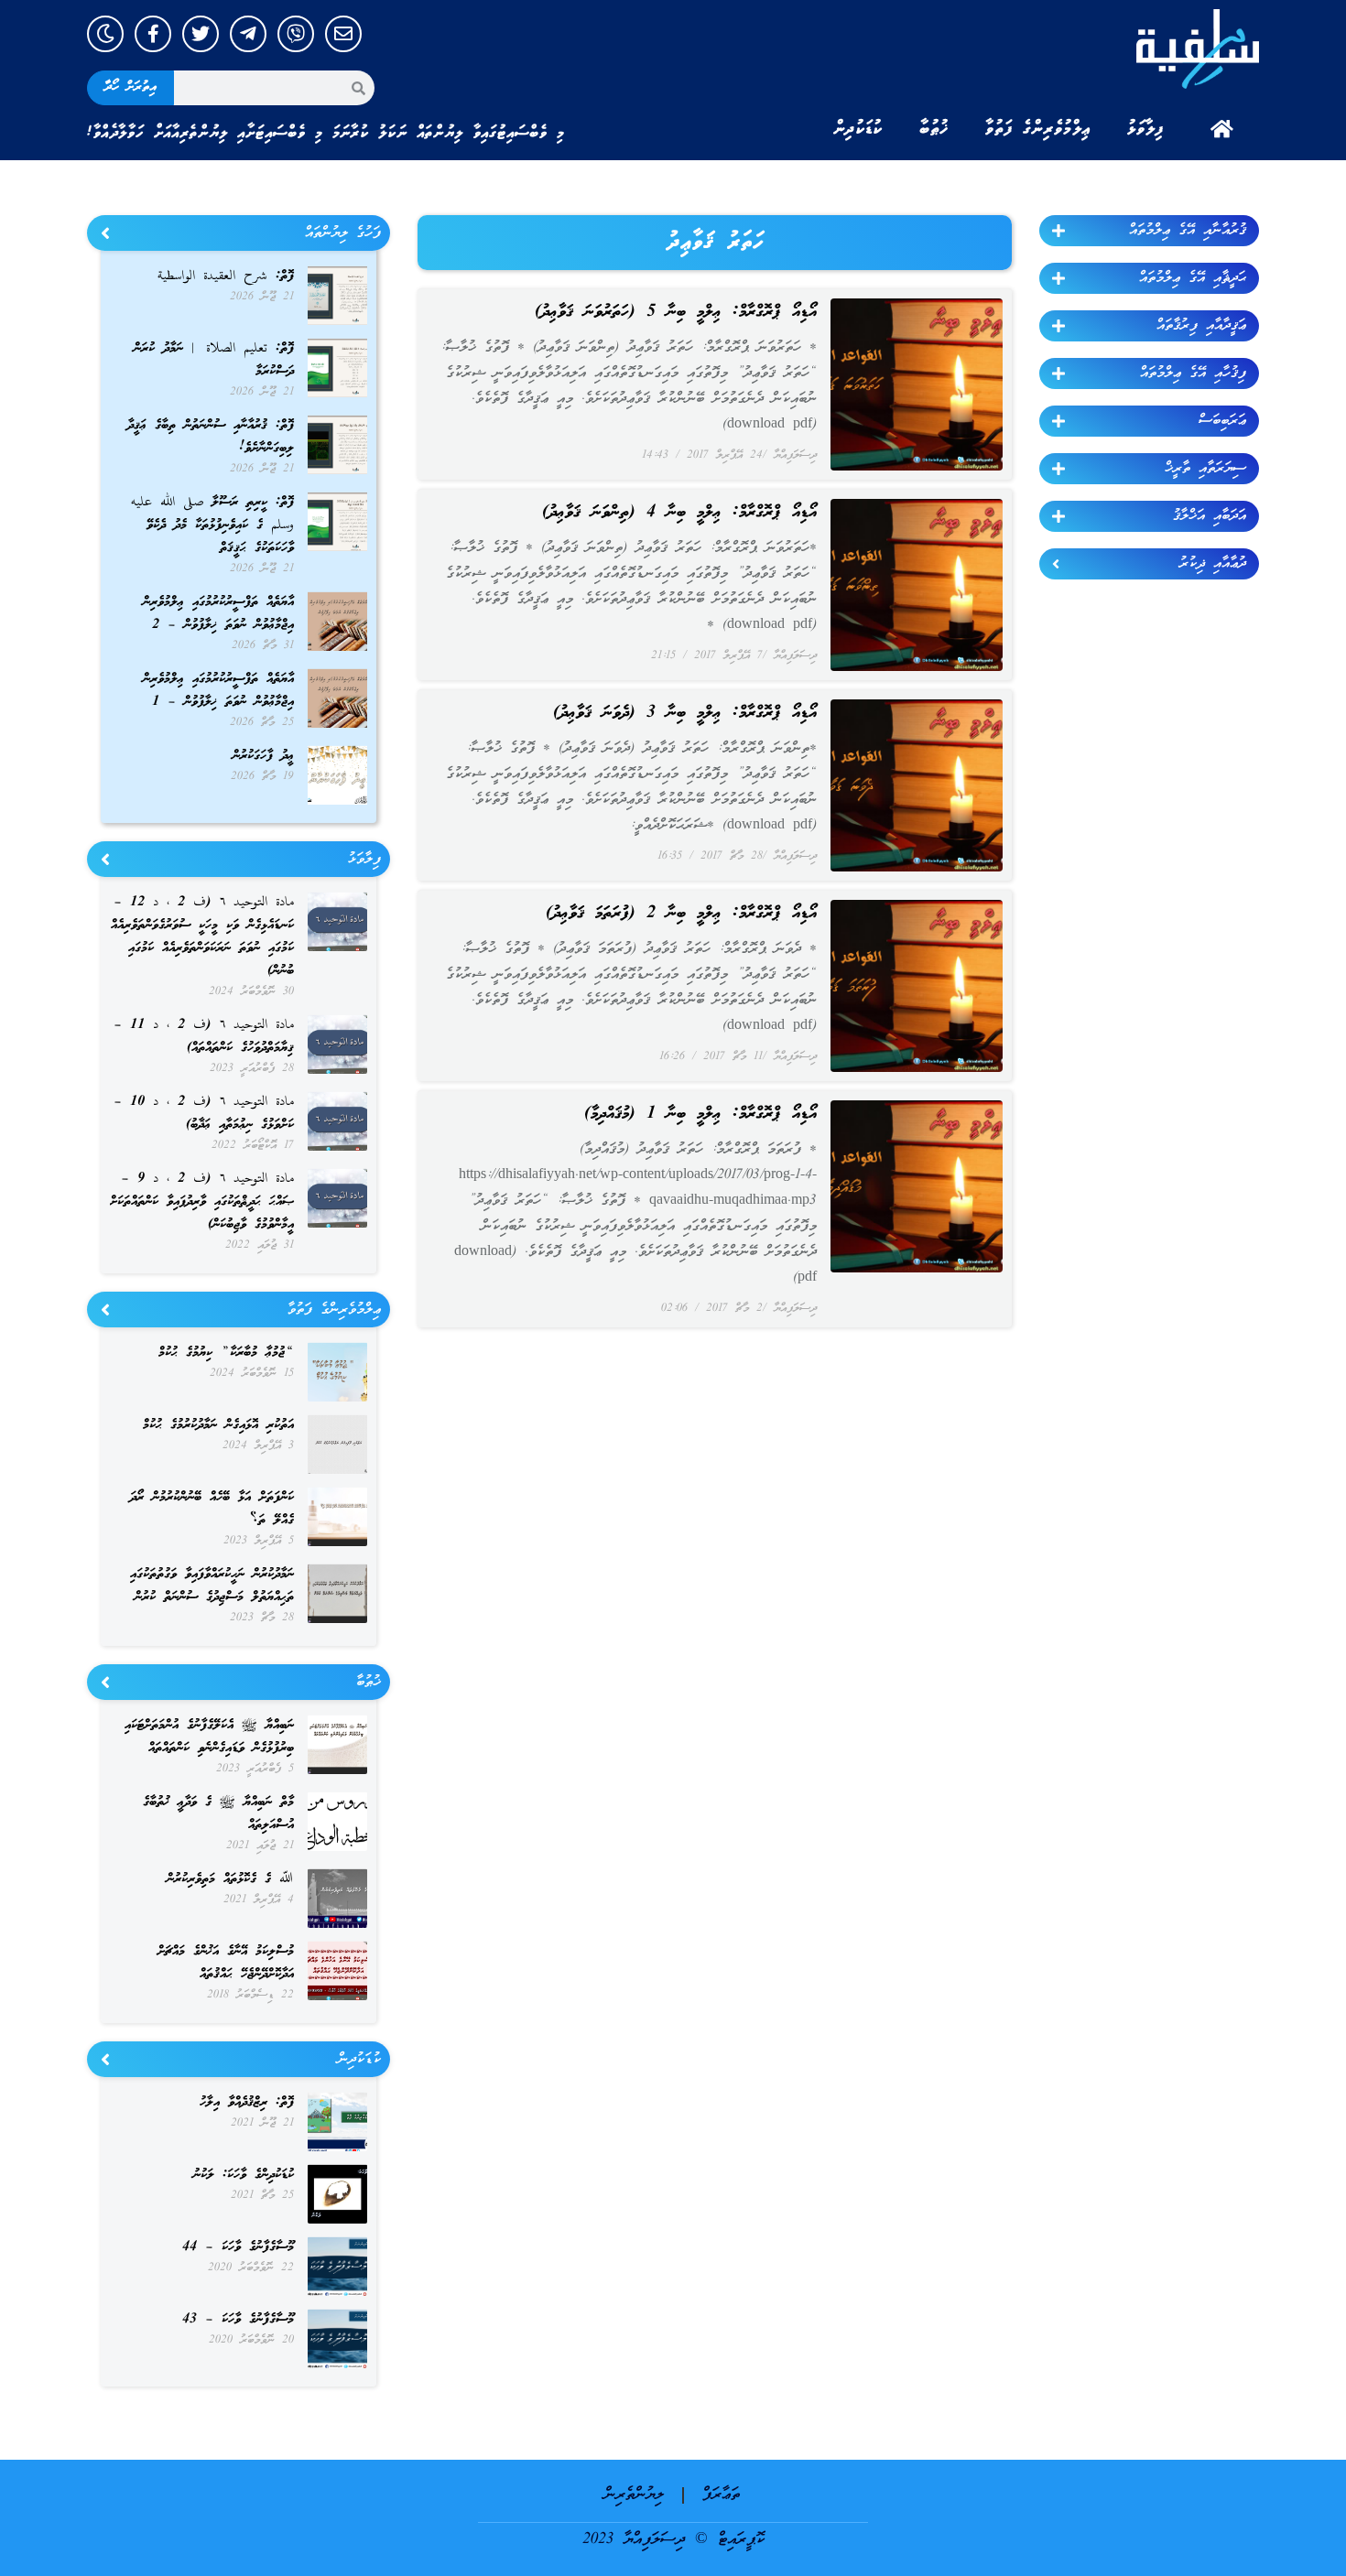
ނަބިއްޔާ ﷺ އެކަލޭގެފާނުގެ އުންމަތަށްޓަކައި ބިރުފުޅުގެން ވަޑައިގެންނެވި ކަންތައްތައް (209, 1737)
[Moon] (105, 34)
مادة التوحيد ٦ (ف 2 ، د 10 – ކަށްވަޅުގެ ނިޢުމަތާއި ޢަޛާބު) (204, 1114)
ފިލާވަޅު (1145, 129)
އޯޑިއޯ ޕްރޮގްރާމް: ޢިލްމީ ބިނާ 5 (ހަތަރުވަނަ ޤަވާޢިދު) (676, 312)
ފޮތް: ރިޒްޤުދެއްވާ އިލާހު (247, 2103)
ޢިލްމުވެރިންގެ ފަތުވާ (1038, 129)
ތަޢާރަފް (721, 2495)
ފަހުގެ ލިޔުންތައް (343, 233)
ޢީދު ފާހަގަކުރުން (263, 756)
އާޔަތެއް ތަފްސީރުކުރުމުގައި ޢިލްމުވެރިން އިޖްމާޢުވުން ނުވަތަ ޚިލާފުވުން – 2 (218, 614)
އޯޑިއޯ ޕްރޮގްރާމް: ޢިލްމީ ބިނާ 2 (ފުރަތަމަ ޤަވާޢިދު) (681, 914)
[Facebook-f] (153, 34)
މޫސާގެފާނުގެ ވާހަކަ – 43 (238, 2320)
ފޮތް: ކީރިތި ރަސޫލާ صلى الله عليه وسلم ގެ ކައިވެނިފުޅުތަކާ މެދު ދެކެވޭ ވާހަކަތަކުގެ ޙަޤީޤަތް (212, 525)
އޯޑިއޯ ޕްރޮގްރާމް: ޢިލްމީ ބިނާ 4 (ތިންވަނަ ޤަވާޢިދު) (679, 513)
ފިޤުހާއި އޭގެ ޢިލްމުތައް (1193, 373)
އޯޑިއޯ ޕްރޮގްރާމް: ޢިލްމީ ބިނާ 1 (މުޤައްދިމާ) (700, 1114)
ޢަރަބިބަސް (1222, 421)
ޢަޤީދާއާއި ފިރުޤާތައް (1201, 326)
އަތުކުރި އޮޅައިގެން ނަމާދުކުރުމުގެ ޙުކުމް (218, 1425)
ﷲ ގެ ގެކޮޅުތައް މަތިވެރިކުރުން (230, 1879)
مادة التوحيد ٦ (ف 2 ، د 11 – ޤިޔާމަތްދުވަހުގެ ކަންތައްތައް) (204, 1037)
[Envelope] (343, 34)
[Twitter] (201, 34)
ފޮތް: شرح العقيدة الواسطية (226, 276)
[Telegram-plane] (248, 34)
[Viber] (296, 34)
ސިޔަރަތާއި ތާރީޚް (1205, 469)
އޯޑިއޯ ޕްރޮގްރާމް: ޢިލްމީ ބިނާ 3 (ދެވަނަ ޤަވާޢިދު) (685, 713)
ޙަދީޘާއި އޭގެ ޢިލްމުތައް (1193, 278)
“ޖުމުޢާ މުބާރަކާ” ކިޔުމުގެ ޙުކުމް (226, 1353)
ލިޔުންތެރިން (634, 2495)
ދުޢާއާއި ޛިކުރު (1213, 564)
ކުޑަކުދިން (858, 129)
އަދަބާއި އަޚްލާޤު (1210, 516)
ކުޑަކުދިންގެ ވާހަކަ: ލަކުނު (244, 2175)
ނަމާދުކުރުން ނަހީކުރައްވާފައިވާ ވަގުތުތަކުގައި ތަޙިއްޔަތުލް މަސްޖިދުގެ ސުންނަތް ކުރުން (212, 1586)
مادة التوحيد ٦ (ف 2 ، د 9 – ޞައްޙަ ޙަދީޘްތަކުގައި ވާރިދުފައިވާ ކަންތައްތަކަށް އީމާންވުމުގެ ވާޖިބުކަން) (202, 1202)
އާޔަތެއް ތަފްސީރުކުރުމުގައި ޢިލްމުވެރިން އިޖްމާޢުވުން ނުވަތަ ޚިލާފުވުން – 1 (218, 691)
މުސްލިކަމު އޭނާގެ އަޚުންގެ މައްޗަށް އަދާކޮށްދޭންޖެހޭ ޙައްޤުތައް (226, 1963)
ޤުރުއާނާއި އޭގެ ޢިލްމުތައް (1188, 231)
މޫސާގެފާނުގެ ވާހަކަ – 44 (238, 2247)
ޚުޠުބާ (934, 129)
